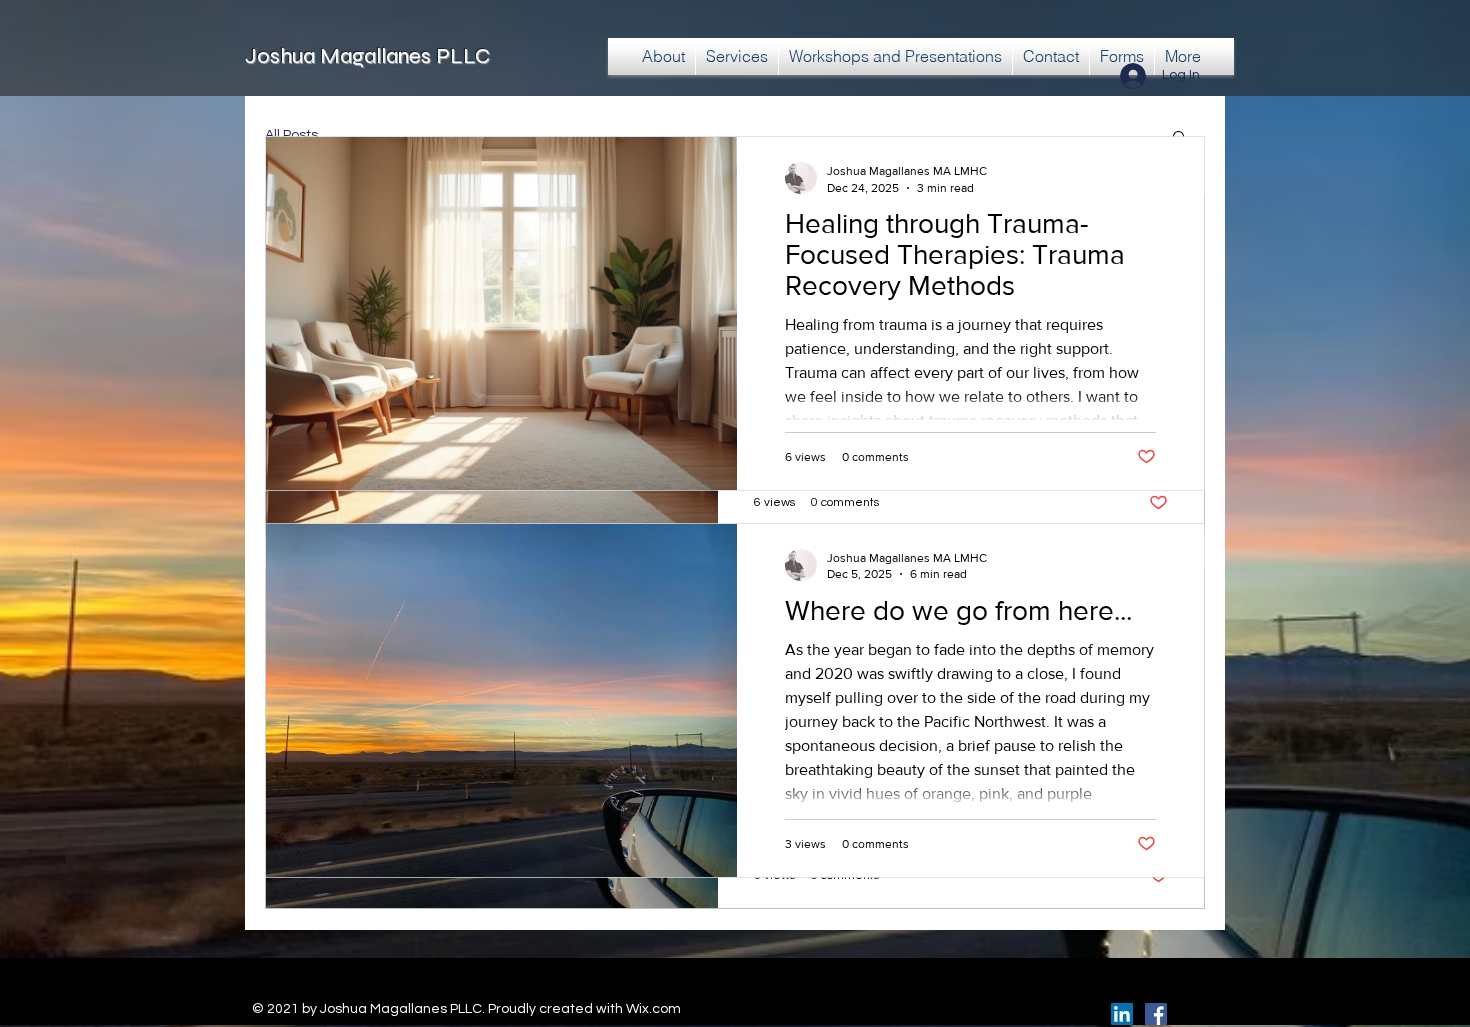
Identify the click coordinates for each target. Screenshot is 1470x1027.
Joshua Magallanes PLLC (367, 56)
